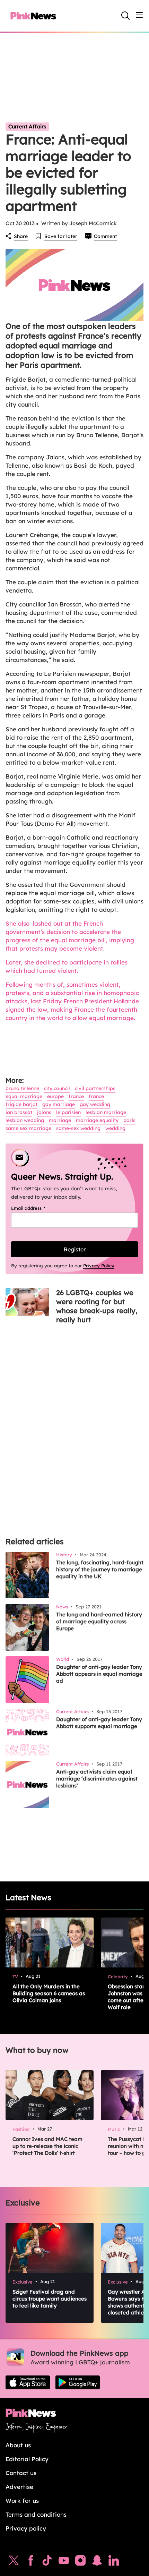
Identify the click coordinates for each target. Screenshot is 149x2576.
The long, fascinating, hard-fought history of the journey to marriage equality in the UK (100, 1569)
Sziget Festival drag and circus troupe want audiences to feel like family (50, 2299)
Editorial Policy (27, 2459)
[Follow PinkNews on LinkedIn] (114, 2562)
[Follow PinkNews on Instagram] (80, 2562)
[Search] (125, 16)
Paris (129, 1120)
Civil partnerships (95, 1088)
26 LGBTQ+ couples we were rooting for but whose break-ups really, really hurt (97, 1306)
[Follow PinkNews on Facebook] (31, 2562)
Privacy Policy (99, 1266)
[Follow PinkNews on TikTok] (47, 2562)
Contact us (21, 2473)
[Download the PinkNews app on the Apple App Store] (28, 2382)
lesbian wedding (25, 1120)
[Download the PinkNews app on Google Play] (78, 2382)
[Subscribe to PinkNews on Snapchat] (97, 2562)
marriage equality (97, 1120)
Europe (55, 1096)
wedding (115, 1128)
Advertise (19, 2487)
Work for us (22, 2501)
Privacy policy (26, 2528)
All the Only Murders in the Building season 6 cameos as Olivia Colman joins (49, 1993)
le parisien (68, 1112)
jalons (44, 1112)
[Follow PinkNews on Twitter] (14, 2562)
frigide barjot (21, 1104)
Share (21, 236)
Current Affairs (27, 126)
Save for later (61, 236)
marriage (60, 1120)
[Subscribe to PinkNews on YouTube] (64, 2562)
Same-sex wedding (78, 1128)
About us (18, 2445)
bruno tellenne (22, 1088)
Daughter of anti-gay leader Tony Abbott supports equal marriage (99, 1723)
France (76, 1096)
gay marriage (59, 1104)
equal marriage (24, 1096)
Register (75, 1249)
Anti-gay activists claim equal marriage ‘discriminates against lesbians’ (97, 1779)
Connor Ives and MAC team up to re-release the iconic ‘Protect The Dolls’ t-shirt (47, 2146)
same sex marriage (28, 1128)
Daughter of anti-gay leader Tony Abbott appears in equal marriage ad (99, 1674)
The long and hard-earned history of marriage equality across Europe (99, 1621)
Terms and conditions (36, 2514)
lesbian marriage (106, 1112)
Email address (37, 1208)
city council (57, 1088)
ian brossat (19, 1112)
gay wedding (95, 1104)
